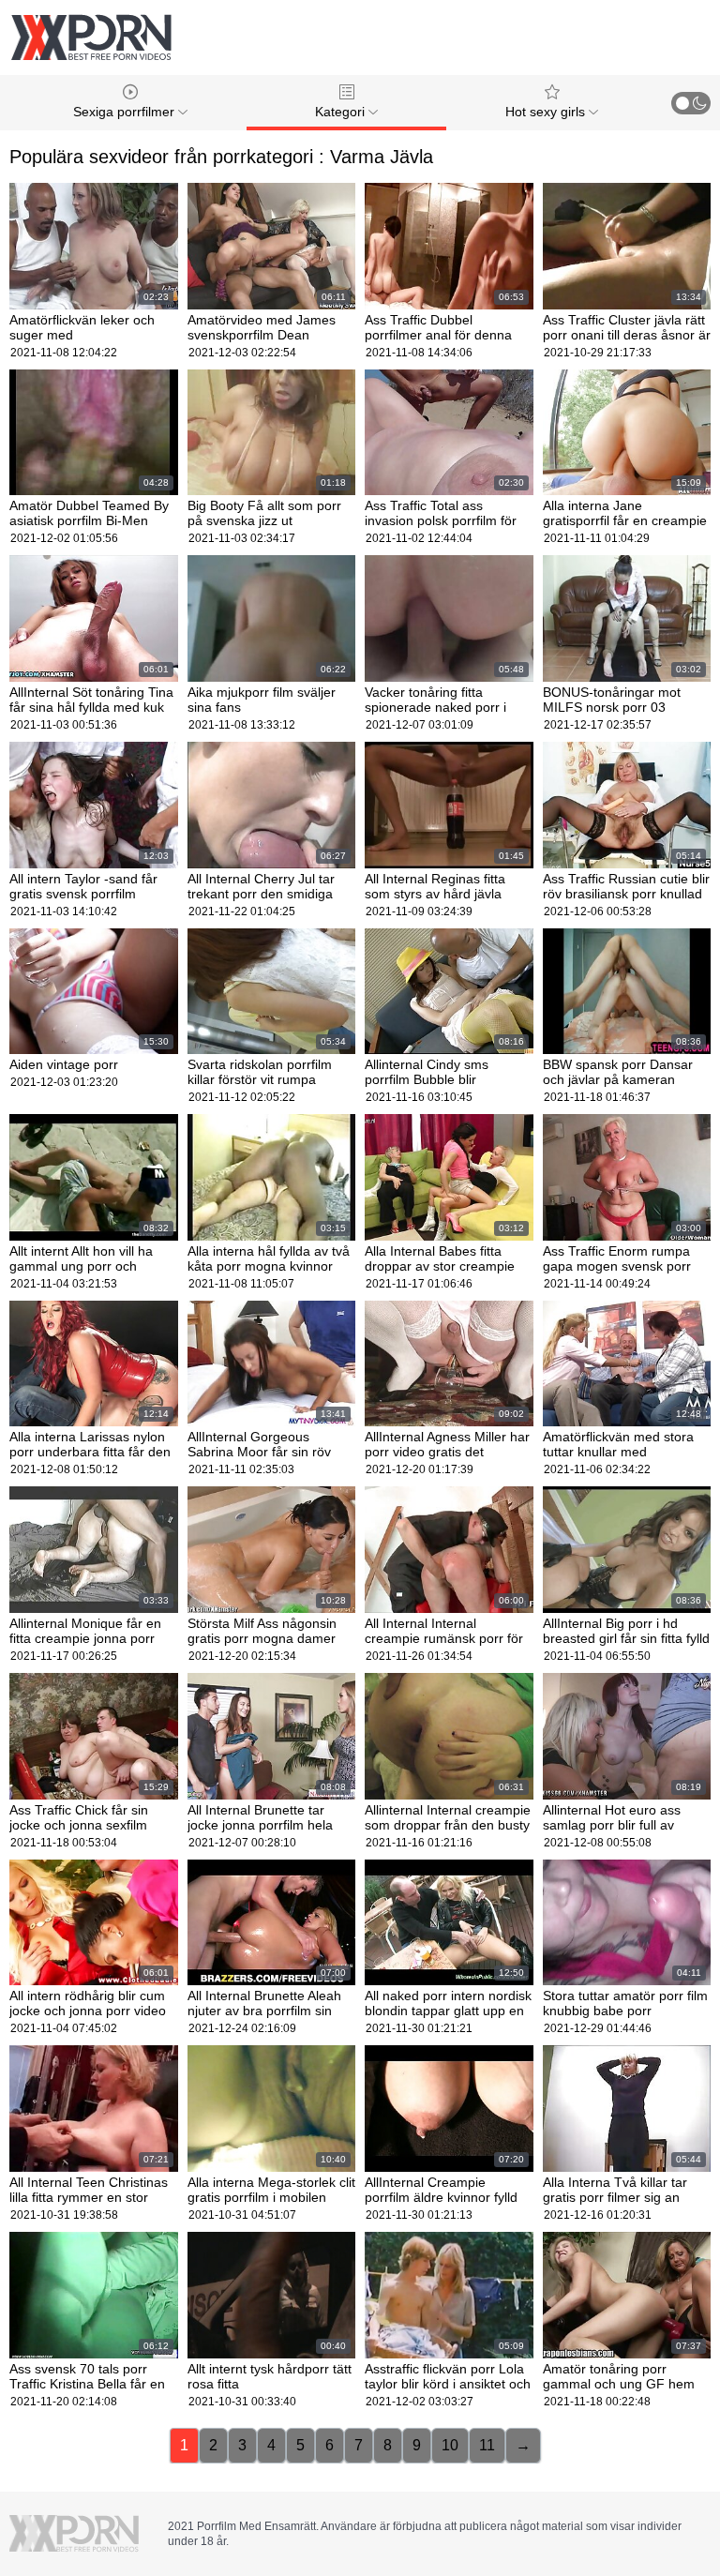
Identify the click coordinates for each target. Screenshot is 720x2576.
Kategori (342, 112)
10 (450, 2445)
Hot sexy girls (547, 112)
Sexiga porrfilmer (126, 112)
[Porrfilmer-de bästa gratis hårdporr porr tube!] (91, 38)
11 (487, 2445)
